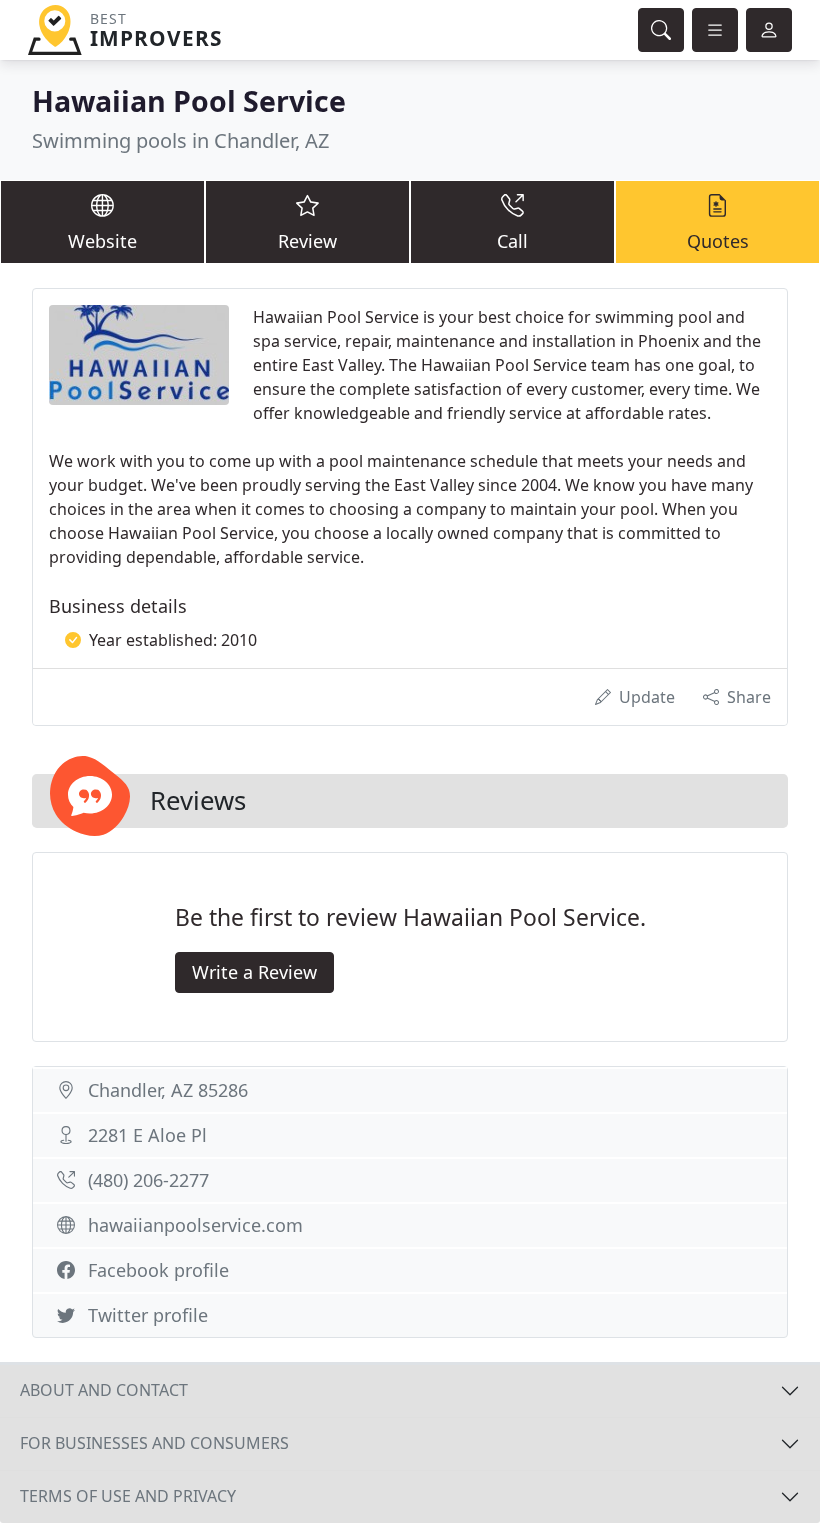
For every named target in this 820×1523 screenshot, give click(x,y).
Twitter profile (148, 1315)
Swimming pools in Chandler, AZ (180, 140)
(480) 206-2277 (148, 1180)
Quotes (718, 241)
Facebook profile (158, 1270)
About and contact (104, 1390)
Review (307, 241)
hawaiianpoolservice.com (195, 1225)
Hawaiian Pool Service (189, 100)
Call (512, 241)
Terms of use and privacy (128, 1496)
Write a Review (254, 972)
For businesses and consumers (154, 1443)
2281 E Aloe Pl (147, 1135)
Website (102, 241)
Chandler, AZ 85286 (168, 1090)
